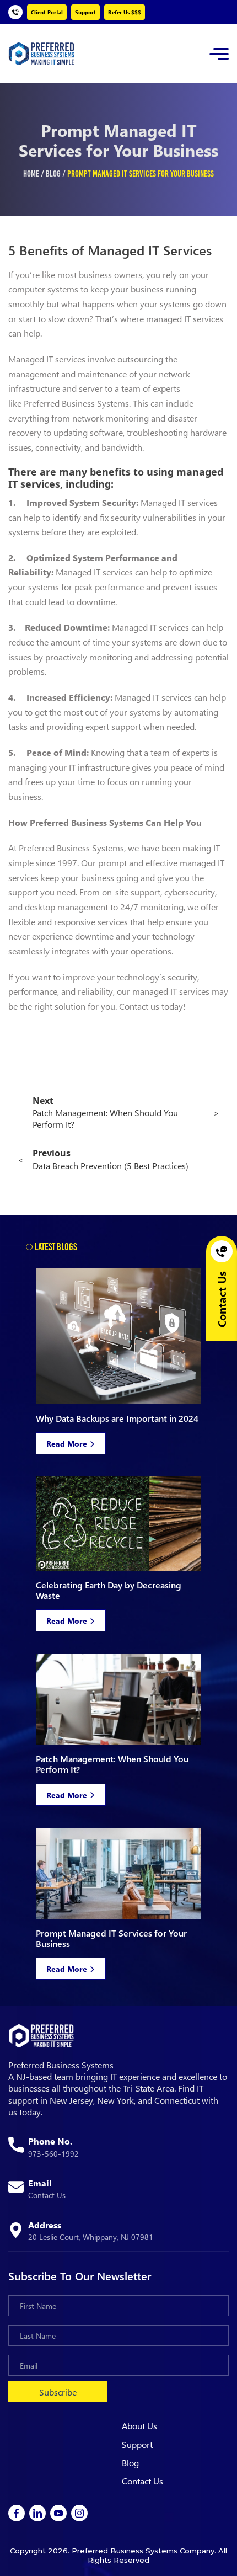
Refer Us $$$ (125, 12)
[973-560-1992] (15, 12)
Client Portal (47, 12)
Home (31, 174)
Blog (53, 174)
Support (85, 12)
